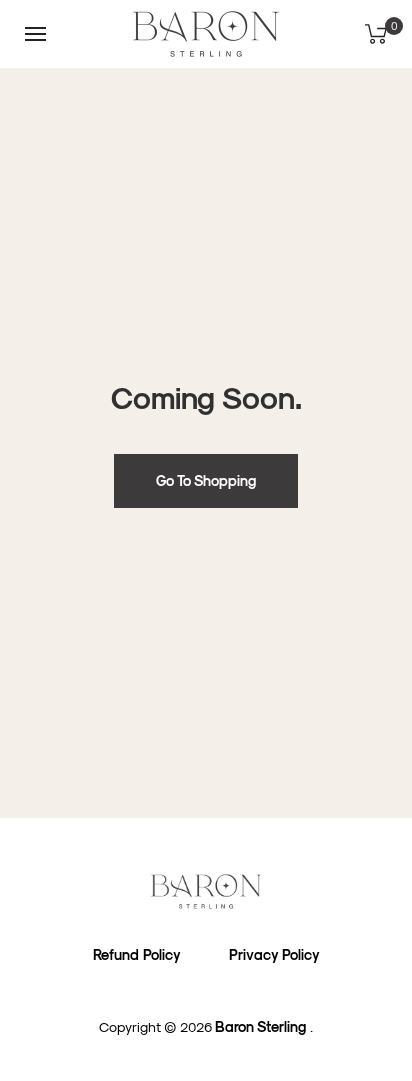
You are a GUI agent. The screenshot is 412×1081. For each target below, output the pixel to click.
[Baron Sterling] (206, 891)
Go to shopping (206, 480)
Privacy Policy (274, 954)
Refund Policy (137, 954)
